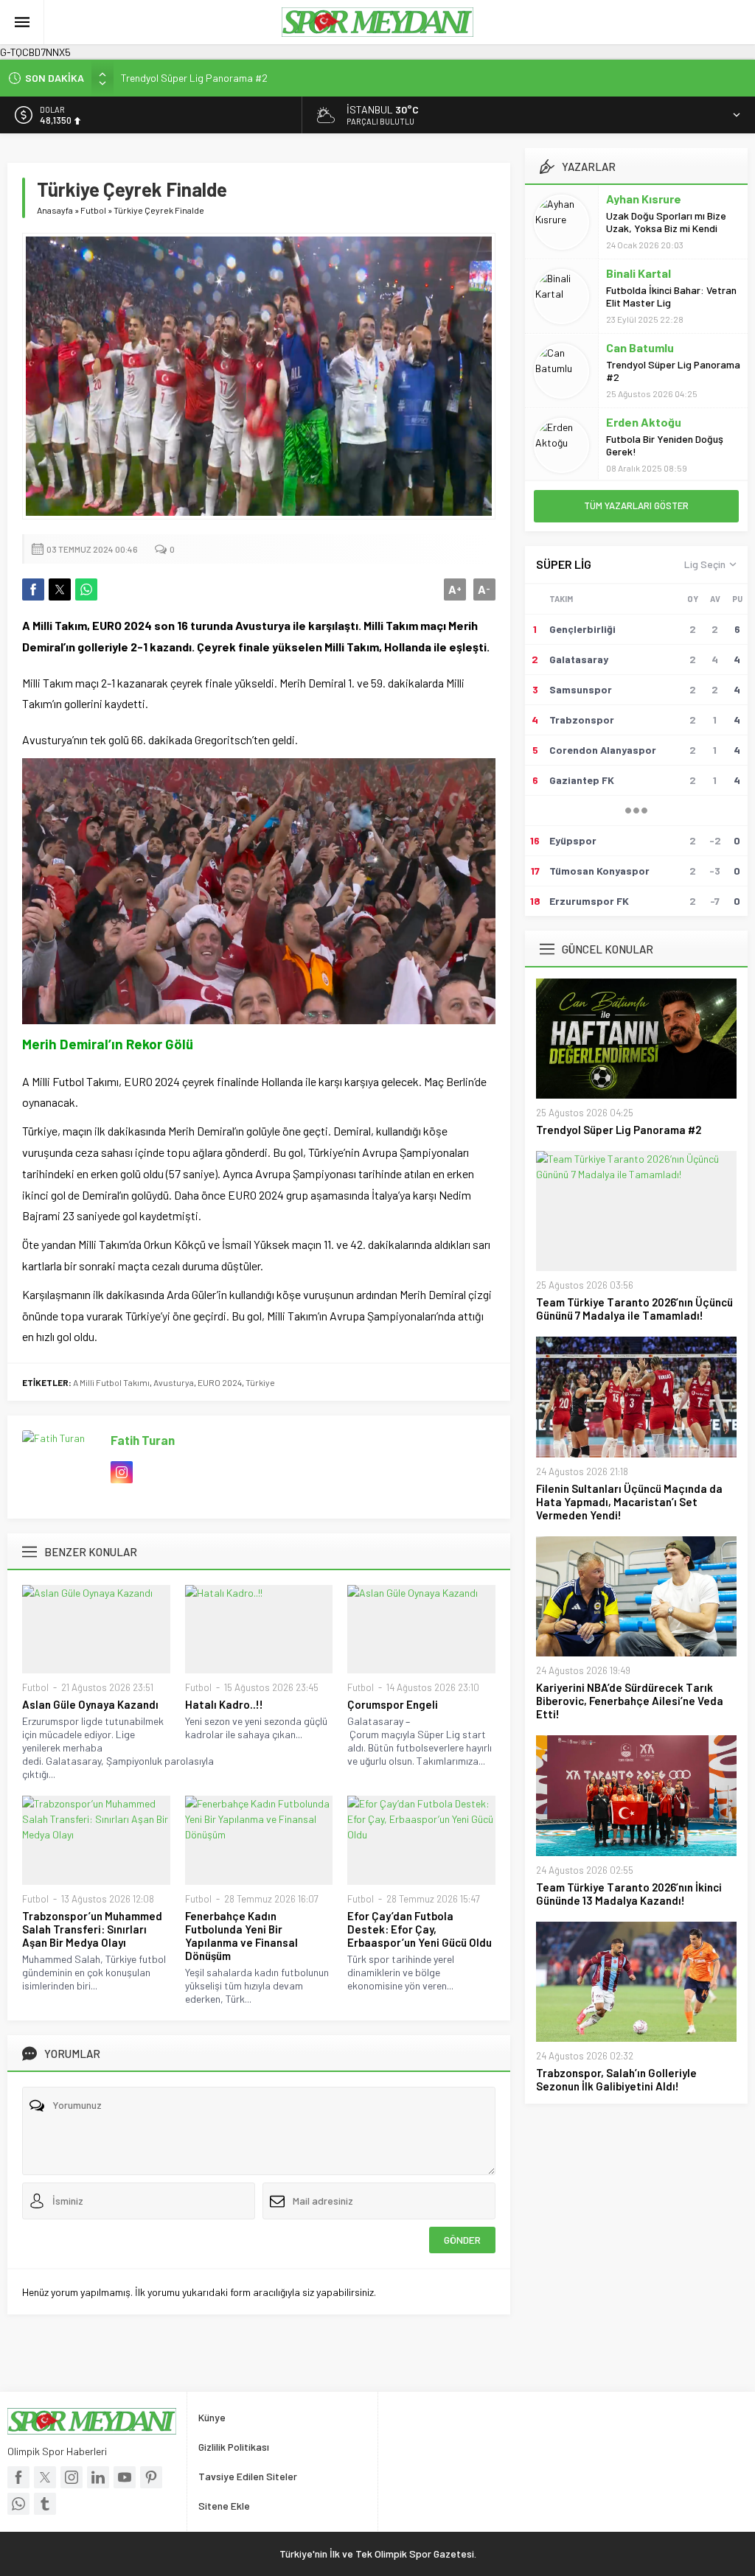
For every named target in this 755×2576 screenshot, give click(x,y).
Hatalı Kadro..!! (224, 1704)
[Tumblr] (45, 2504)
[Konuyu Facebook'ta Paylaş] (33, 589)
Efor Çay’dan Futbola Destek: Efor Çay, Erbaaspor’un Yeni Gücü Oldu (420, 1929)
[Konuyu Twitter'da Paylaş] (60, 589)
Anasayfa (55, 210)
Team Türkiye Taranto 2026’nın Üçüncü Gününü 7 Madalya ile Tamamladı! (634, 1309)
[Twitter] (45, 2477)
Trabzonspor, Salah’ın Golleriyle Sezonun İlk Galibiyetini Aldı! (616, 2079)
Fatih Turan (143, 1440)
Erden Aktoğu (644, 422)
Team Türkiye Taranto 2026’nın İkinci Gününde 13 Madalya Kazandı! (629, 1894)
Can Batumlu (640, 347)
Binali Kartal (639, 273)
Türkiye (260, 1382)
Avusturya (174, 1382)
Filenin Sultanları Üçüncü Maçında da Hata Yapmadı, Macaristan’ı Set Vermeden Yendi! (629, 1502)
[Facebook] (18, 2477)
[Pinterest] (151, 2477)
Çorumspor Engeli (393, 1704)
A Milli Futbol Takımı (111, 1382)
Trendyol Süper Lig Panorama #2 (194, 78)
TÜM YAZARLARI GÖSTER (636, 505)
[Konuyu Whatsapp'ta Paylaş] (86, 589)
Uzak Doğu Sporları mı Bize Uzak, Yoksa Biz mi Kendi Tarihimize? (666, 228)
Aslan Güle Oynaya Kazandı (90, 1704)
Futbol (93, 210)
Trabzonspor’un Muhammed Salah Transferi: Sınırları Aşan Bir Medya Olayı (92, 1929)
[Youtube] (125, 2477)
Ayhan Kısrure (644, 199)
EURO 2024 (220, 1382)
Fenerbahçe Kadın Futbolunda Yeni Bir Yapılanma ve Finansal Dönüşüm (241, 1936)
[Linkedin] (98, 2477)
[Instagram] (72, 2477)
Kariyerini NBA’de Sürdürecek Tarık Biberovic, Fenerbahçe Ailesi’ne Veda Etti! (630, 1701)
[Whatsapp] (18, 2504)
